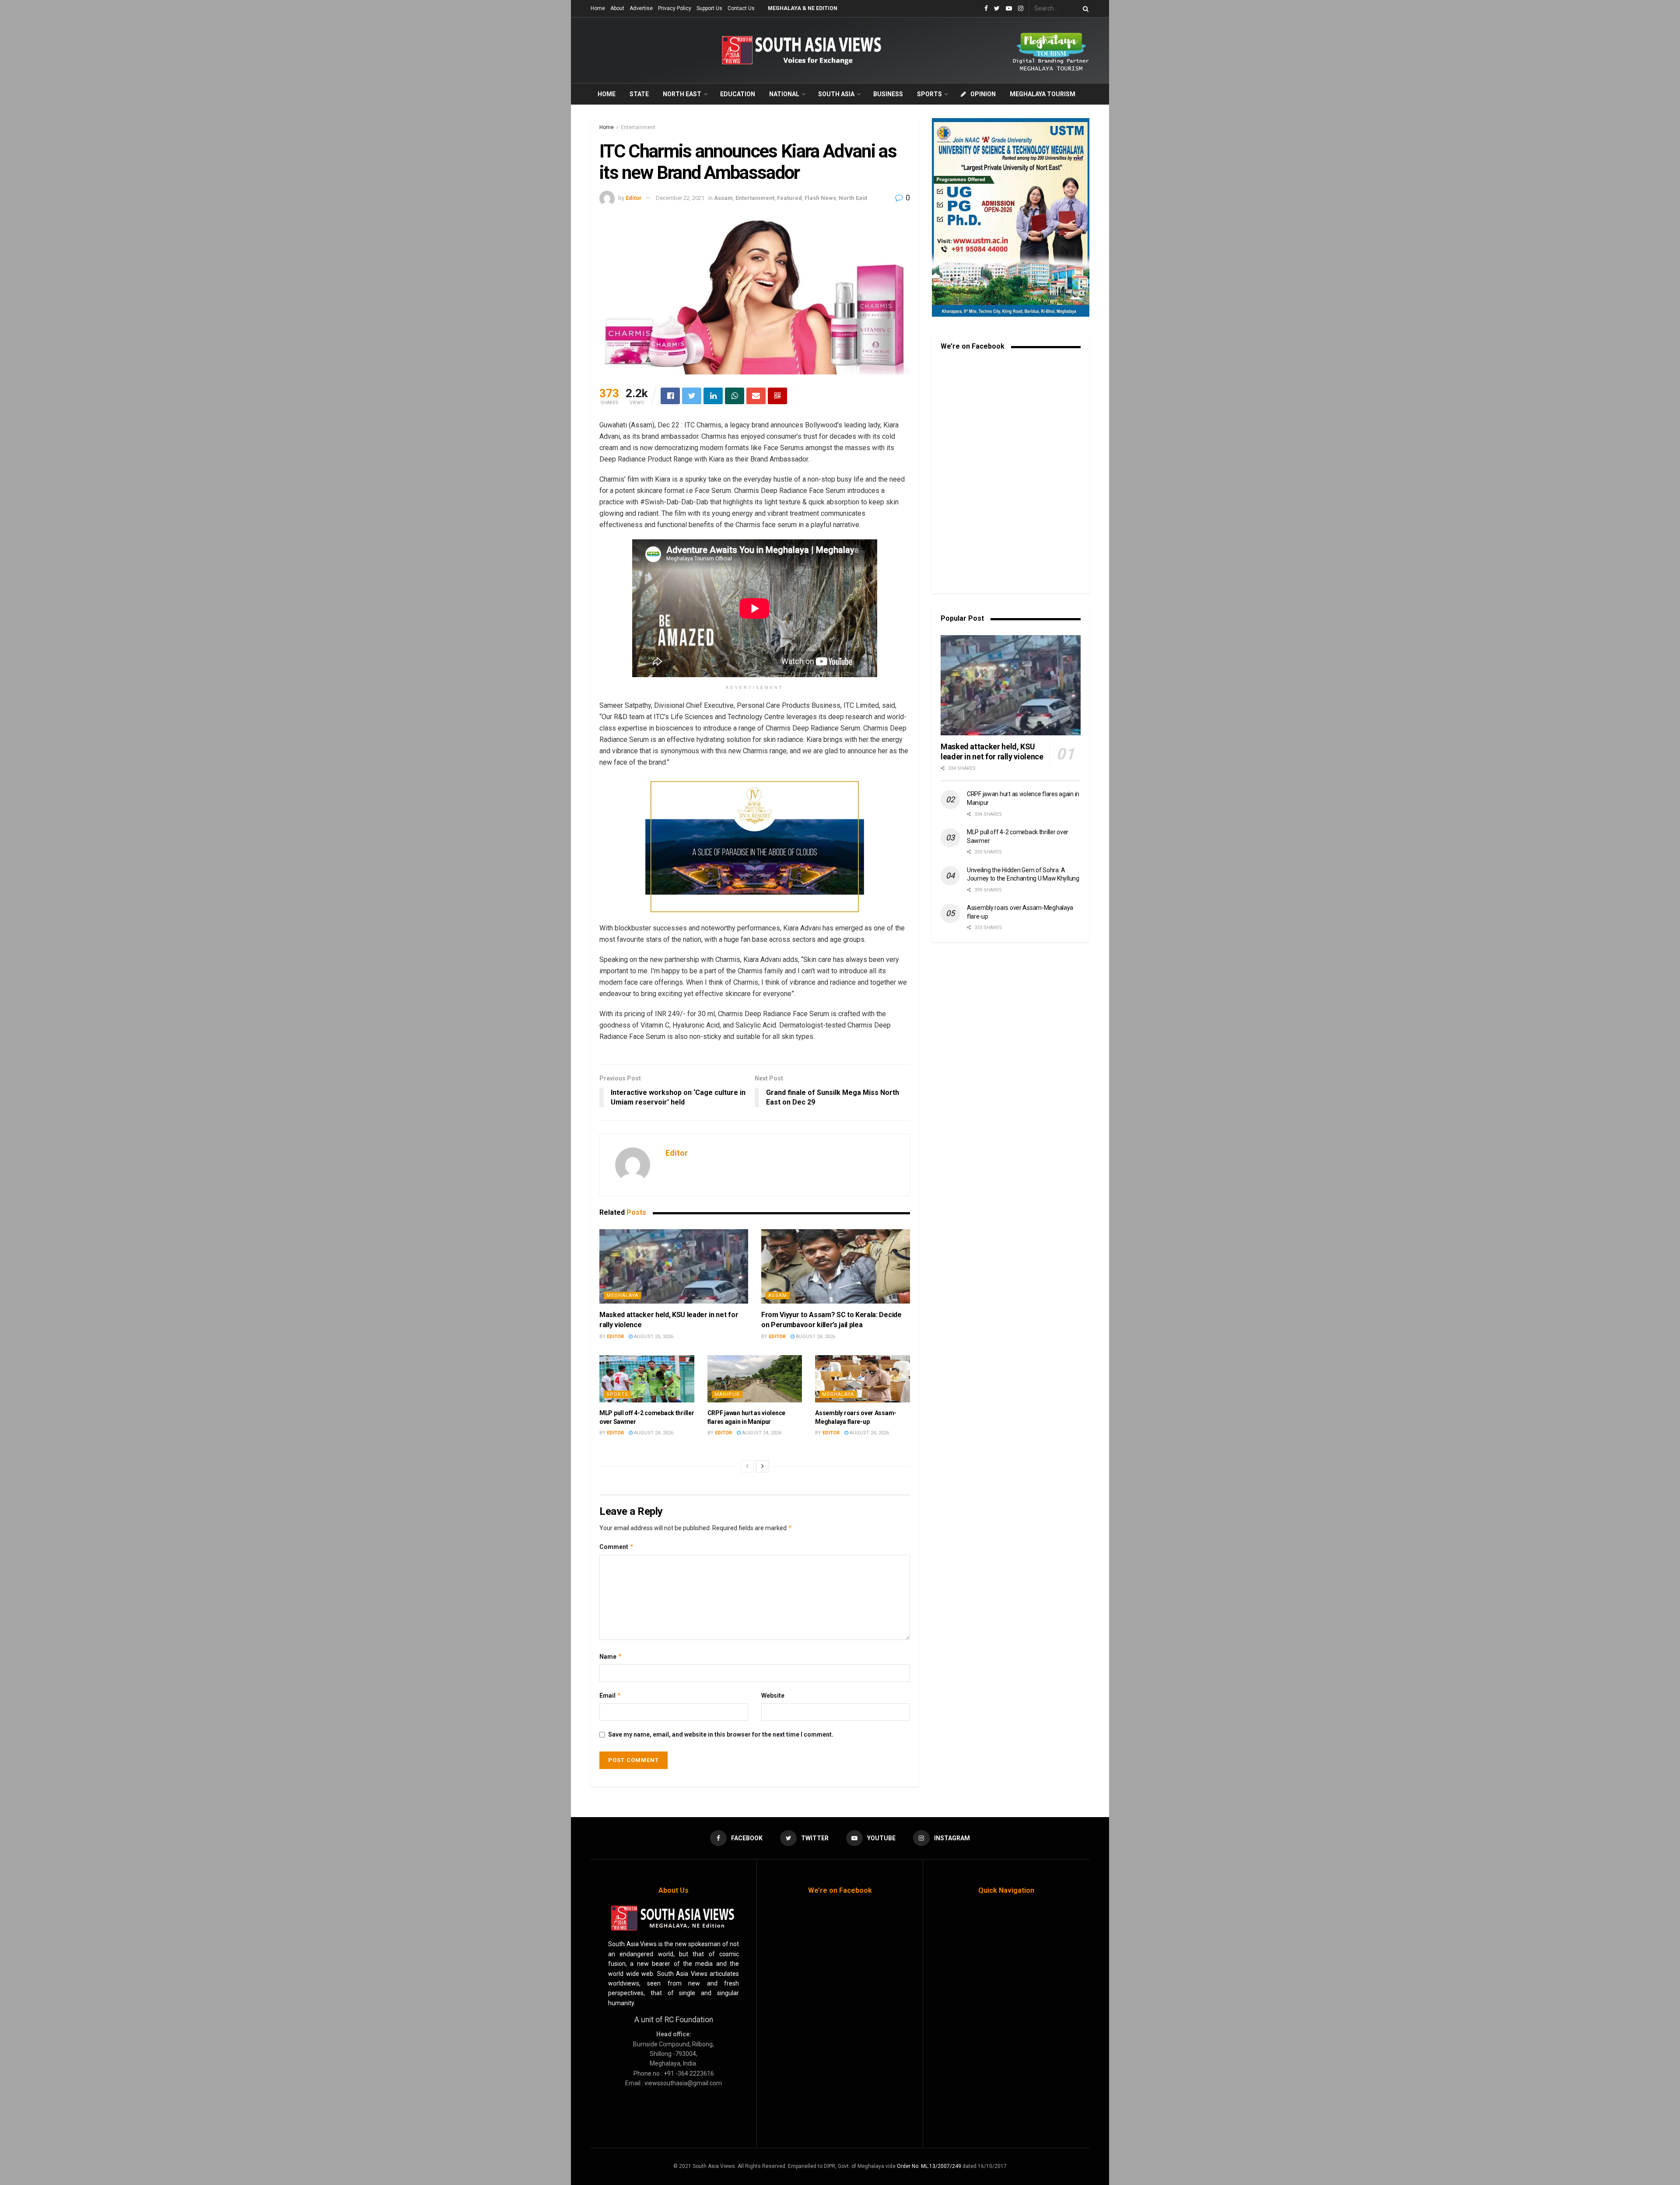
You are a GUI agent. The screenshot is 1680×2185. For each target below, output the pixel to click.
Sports (929, 94)
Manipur (727, 1394)
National (784, 94)
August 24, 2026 (815, 1337)
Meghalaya (622, 1295)
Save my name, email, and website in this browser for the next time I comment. (721, 1734)
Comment (617, 1547)
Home (598, 8)
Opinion (983, 94)
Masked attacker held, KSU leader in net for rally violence (992, 752)
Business (888, 94)
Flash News (820, 198)
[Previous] (747, 1466)
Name (611, 1656)
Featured (789, 198)
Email (610, 1695)
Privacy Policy (675, 8)
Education (738, 94)
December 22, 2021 (680, 198)
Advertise (641, 8)
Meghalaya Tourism (1043, 94)
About (617, 8)
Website (773, 1696)
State (639, 94)
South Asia (836, 94)
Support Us (709, 8)
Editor (634, 198)
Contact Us (741, 8)
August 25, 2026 (653, 1337)
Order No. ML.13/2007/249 (929, 2166)
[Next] (763, 1466)
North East (682, 94)
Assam (723, 198)
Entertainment (638, 127)
